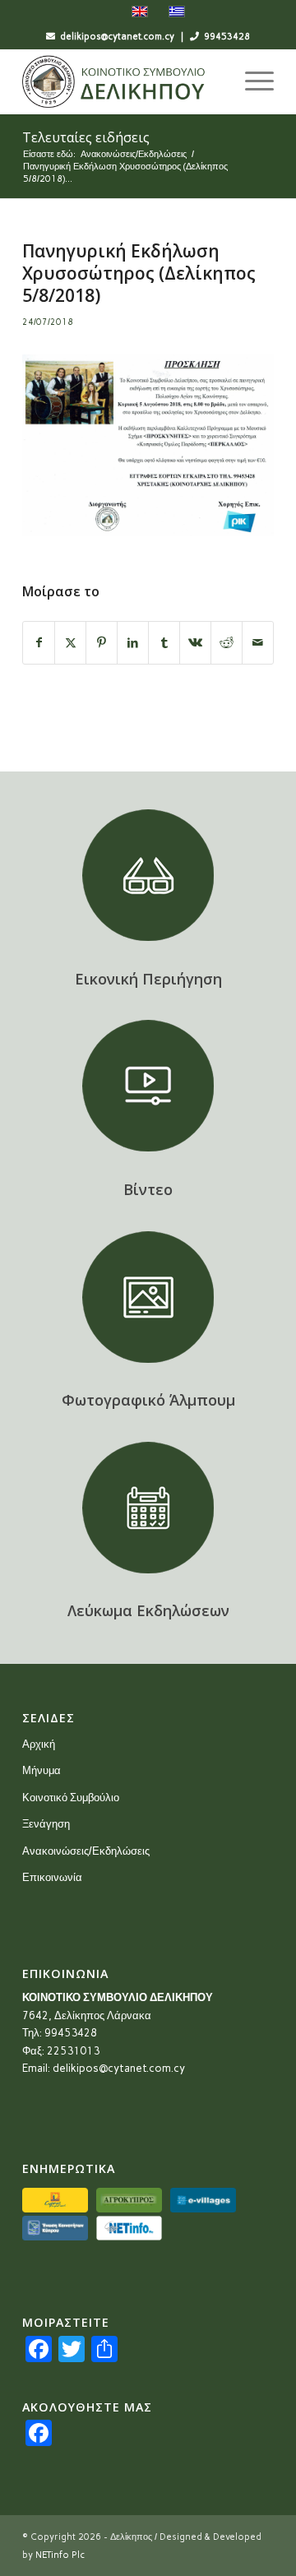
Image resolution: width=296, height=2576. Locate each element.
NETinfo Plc (60, 2555)
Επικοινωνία (52, 1877)
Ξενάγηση (46, 1824)
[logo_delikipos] (123, 81)
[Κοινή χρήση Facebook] (39, 643)
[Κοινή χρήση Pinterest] (102, 643)
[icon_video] (148, 1086)
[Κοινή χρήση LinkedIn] (133, 643)
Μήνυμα (42, 1770)
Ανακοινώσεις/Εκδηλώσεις (86, 1851)
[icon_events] (148, 1508)
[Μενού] (251, 81)
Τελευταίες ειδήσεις (86, 137)
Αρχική (39, 1744)
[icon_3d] (148, 875)
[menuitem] (251, 81)
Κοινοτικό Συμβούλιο (71, 1798)
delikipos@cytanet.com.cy (119, 2068)
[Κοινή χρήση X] (70, 643)
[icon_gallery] (148, 1297)
